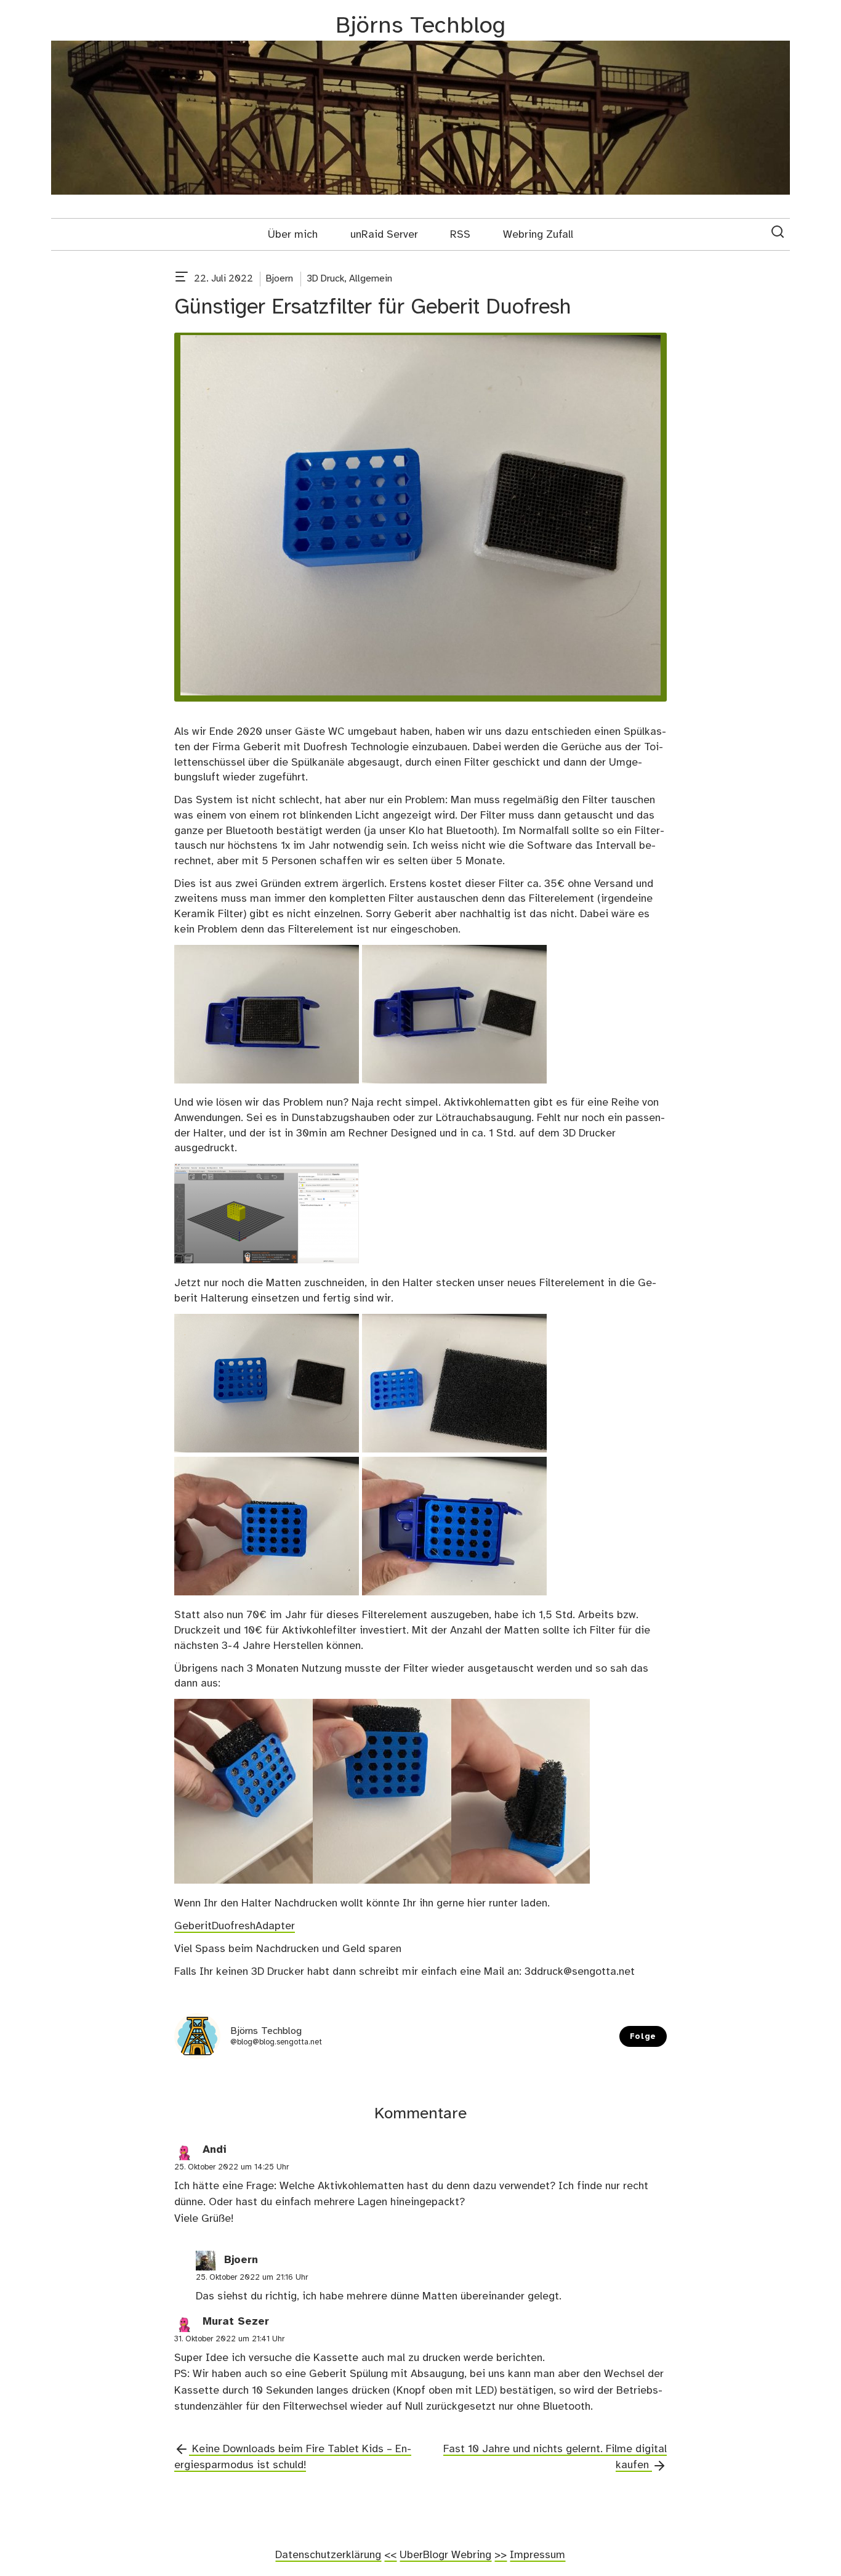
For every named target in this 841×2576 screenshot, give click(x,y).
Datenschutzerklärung (328, 2555)
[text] (182, 279)
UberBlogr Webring (445, 2555)
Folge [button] (643, 2037)
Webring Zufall (538, 235)
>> (501, 2555)
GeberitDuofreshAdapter (235, 1926)
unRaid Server (384, 235)
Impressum (537, 2555)
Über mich (293, 235)
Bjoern (280, 279)
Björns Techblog (420, 26)
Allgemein (371, 279)
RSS (460, 235)
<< (390, 2555)
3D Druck (325, 279)
